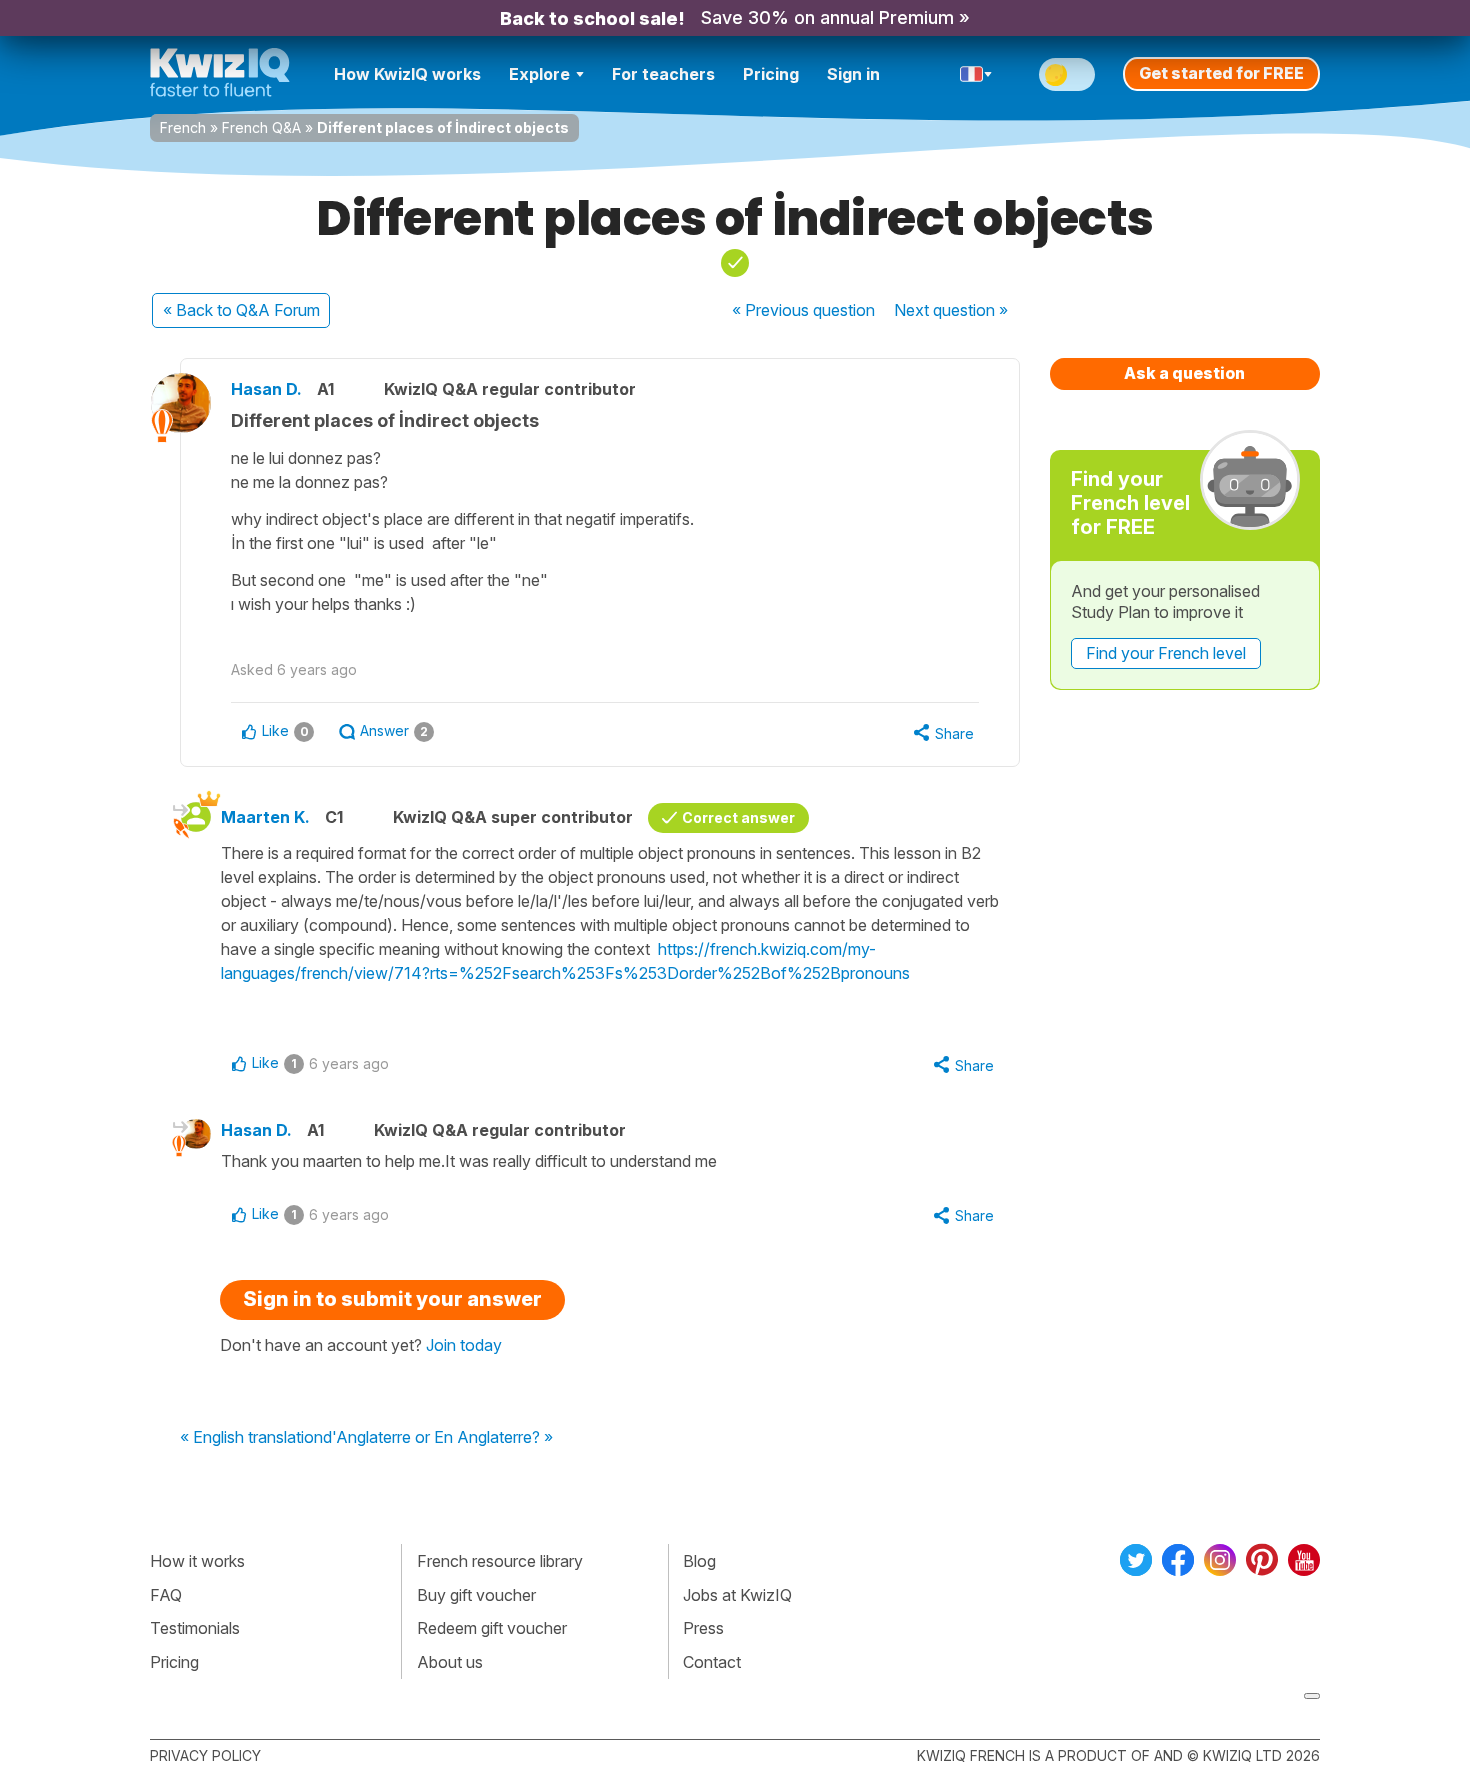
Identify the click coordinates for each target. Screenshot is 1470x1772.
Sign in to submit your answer (392, 1299)
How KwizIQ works (407, 74)
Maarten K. (265, 817)
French (183, 127)
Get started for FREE (1221, 73)
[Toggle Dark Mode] (1067, 74)
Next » (951, 310)
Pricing (771, 74)
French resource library (500, 1561)
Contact (712, 1662)
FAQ (166, 1595)
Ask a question (1184, 373)
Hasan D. (266, 389)
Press (703, 1628)
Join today (464, 1345)
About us (450, 1662)
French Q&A (261, 127)
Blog (699, 1561)
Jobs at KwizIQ (737, 1595)
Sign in (853, 74)
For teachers (663, 74)
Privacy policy (205, 1755)
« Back (241, 310)
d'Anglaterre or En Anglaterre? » (438, 1438)
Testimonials (195, 1628)
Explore (539, 74)
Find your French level (1166, 653)
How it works (197, 1561)
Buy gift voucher (476, 1595)
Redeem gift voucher (492, 1628)
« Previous (803, 310)
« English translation (251, 1438)
